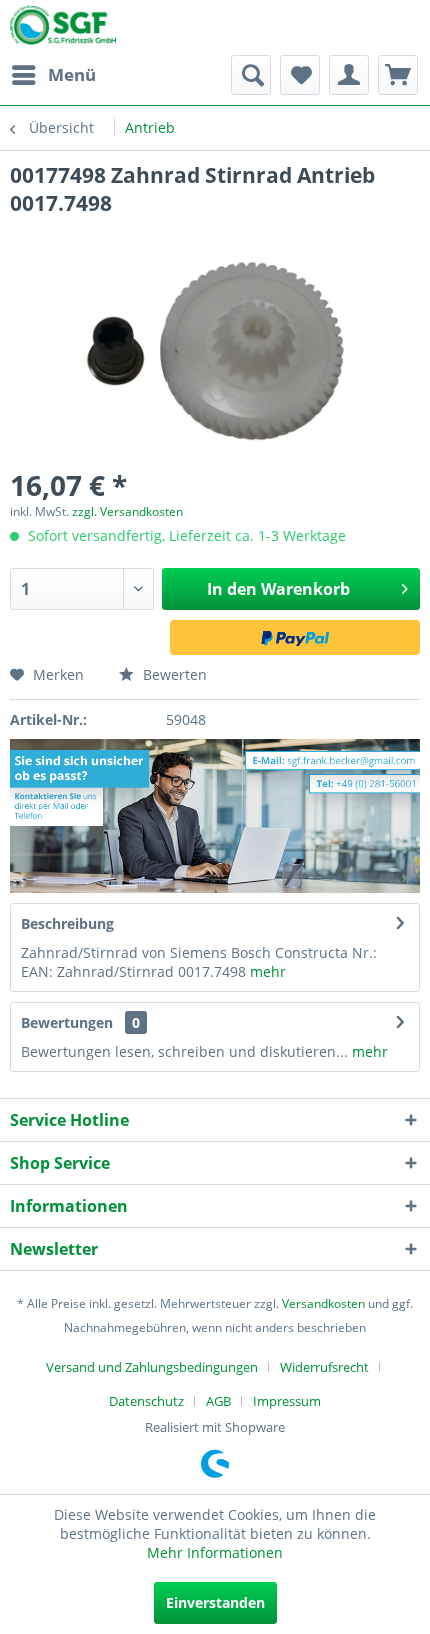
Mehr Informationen (215, 1552)
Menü (72, 74)
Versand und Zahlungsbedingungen (152, 1367)
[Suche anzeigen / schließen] (251, 75)
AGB (218, 1401)
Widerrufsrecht (324, 1367)
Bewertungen (67, 1022)
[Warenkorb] (398, 75)
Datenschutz (146, 1401)
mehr (266, 971)
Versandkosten (323, 1303)
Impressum (287, 1401)
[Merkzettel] (300, 75)
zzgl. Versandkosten (127, 511)
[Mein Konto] (349, 75)
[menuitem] (53, 75)
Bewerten (173, 674)
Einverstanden (215, 1602)
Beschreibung (67, 923)
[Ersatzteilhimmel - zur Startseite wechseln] (63, 29)
